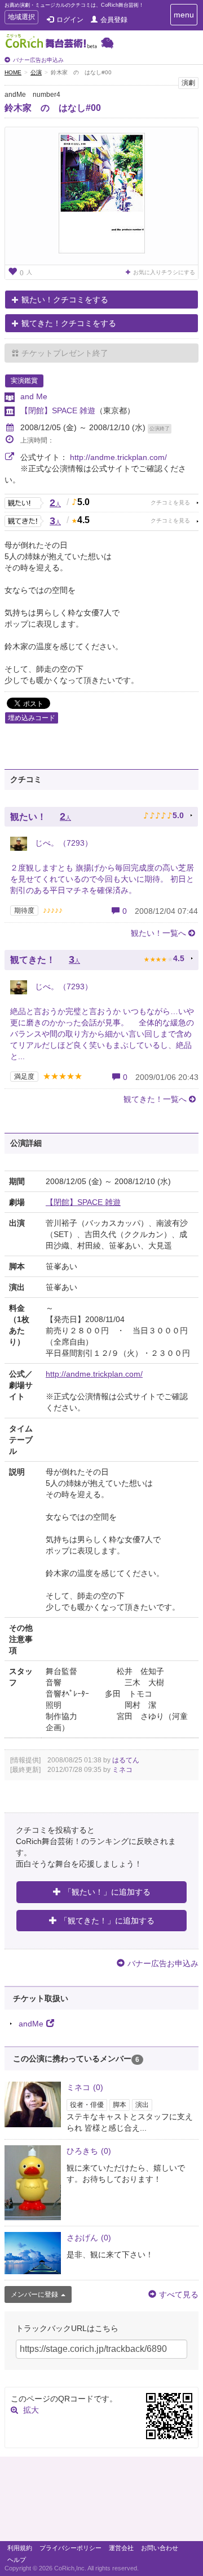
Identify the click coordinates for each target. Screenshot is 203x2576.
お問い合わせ (160, 2548)
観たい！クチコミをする (65, 300)
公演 (36, 72)
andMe (31, 2024)
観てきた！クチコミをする (69, 323)
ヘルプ (17, 2560)
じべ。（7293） (63, 843)
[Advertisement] (101, 2502)
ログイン (70, 20)
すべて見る (179, 2294)
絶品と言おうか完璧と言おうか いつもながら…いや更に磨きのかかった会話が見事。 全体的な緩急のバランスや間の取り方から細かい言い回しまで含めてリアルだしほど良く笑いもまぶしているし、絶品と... (102, 1034)
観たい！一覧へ (158, 933)
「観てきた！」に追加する (107, 1921)
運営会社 (121, 2548)
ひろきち (89, 2151)
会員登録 (114, 20)
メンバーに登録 (34, 2294)
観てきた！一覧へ (155, 1099)
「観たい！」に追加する (107, 1892)
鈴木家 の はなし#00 (53, 108)
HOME (13, 72)
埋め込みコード (32, 718)
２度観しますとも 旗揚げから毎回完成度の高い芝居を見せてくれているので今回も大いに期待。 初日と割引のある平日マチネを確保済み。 (102, 879)
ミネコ (122, 1770)
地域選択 (21, 18)
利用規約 (20, 2548)
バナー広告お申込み (38, 60)
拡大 (31, 2410)
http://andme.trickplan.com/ (118, 457)
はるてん (126, 1760)
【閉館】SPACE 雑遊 (58, 410)
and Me (34, 396)
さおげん (89, 2238)
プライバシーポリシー (70, 2548)
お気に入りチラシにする (164, 272)
